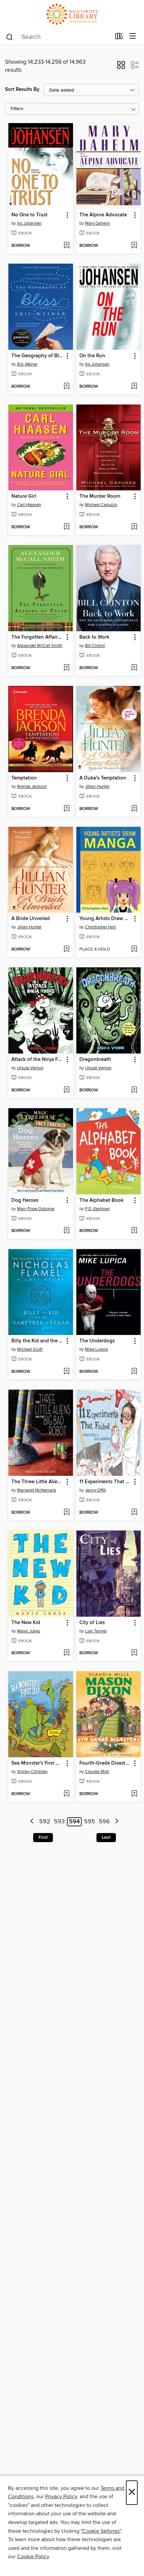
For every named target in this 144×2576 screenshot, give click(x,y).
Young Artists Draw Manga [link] (105, 919)
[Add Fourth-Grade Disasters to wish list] (134, 1794)
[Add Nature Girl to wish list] (66, 527)
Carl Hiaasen (29, 505)
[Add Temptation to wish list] (66, 809)
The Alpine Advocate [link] (103, 215)
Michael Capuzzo (101, 505)
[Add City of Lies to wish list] (134, 1653)
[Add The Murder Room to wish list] (134, 527)
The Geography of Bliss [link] (38, 356)
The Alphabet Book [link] (101, 1200)
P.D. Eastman (97, 1209)
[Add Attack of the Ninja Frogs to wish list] (66, 1090)
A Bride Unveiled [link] (31, 919)
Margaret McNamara (37, 1490)
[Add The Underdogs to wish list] (134, 1372)
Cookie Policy (33, 2557)
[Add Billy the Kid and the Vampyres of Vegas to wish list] (66, 1372)
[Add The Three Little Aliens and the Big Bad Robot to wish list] (66, 1513)
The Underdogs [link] (97, 1341)
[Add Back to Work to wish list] (134, 668)
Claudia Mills (97, 1772)
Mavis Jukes (29, 1631)
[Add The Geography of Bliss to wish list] (66, 387)
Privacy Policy (61, 2497)
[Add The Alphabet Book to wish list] (134, 1231)
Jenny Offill (95, 1490)
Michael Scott (30, 1349)
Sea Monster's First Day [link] (38, 1763)
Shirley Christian (32, 1772)
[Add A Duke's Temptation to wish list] (134, 809)
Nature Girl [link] (24, 496)
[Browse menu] (133, 36)
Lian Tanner (96, 1631)
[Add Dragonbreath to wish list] (134, 1090)
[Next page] (117, 1822)
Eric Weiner (27, 364)
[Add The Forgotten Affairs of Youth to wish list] (66, 668)
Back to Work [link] (94, 637)
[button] (121, 67)
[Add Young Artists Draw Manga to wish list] (134, 950)
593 (59, 1822)
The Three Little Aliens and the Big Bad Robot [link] (38, 1482)
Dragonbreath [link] (95, 1060)
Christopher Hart (100, 927)
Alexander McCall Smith (40, 646)
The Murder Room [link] (100, 496)
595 (90, 1822)
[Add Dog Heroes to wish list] (66, 1231)
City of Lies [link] (92, 1623)
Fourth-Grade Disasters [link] (105, 1763)
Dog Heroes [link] (25, 1200)
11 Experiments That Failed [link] (105, 1482)
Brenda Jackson (32, 787)
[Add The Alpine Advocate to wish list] (134, 246)
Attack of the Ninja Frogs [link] (38, 1060)
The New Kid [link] (26, 1623)
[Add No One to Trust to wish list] (66, 246)
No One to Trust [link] (29, 215)
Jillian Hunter (97, 787)
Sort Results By (22, 89)
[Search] (10, 37)
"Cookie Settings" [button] (101, 2531)
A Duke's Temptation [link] (103, 778)
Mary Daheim (98, 223)
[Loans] (119, 38)
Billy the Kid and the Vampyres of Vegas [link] (38, 1341)
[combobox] (58, 37)
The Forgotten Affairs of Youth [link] (38, 637)
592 (45, 1822)
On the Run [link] (92, 356)
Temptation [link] (24, 778)
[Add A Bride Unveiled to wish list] (66, 950)
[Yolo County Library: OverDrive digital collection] (72, 14)
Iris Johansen (29, 223)
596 (104, 1822)
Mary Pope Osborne (36, 1209)
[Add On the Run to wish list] (134, 387)
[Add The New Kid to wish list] (66, 1653)
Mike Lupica (96, 1349)
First (43, 1837)
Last (106, 1837)
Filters (17, 109)
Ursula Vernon (30, 1068)
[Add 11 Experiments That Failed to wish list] (134, 1513)
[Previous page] (32, 1822)
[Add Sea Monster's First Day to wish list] (66, 1794)
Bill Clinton (95, 646)
